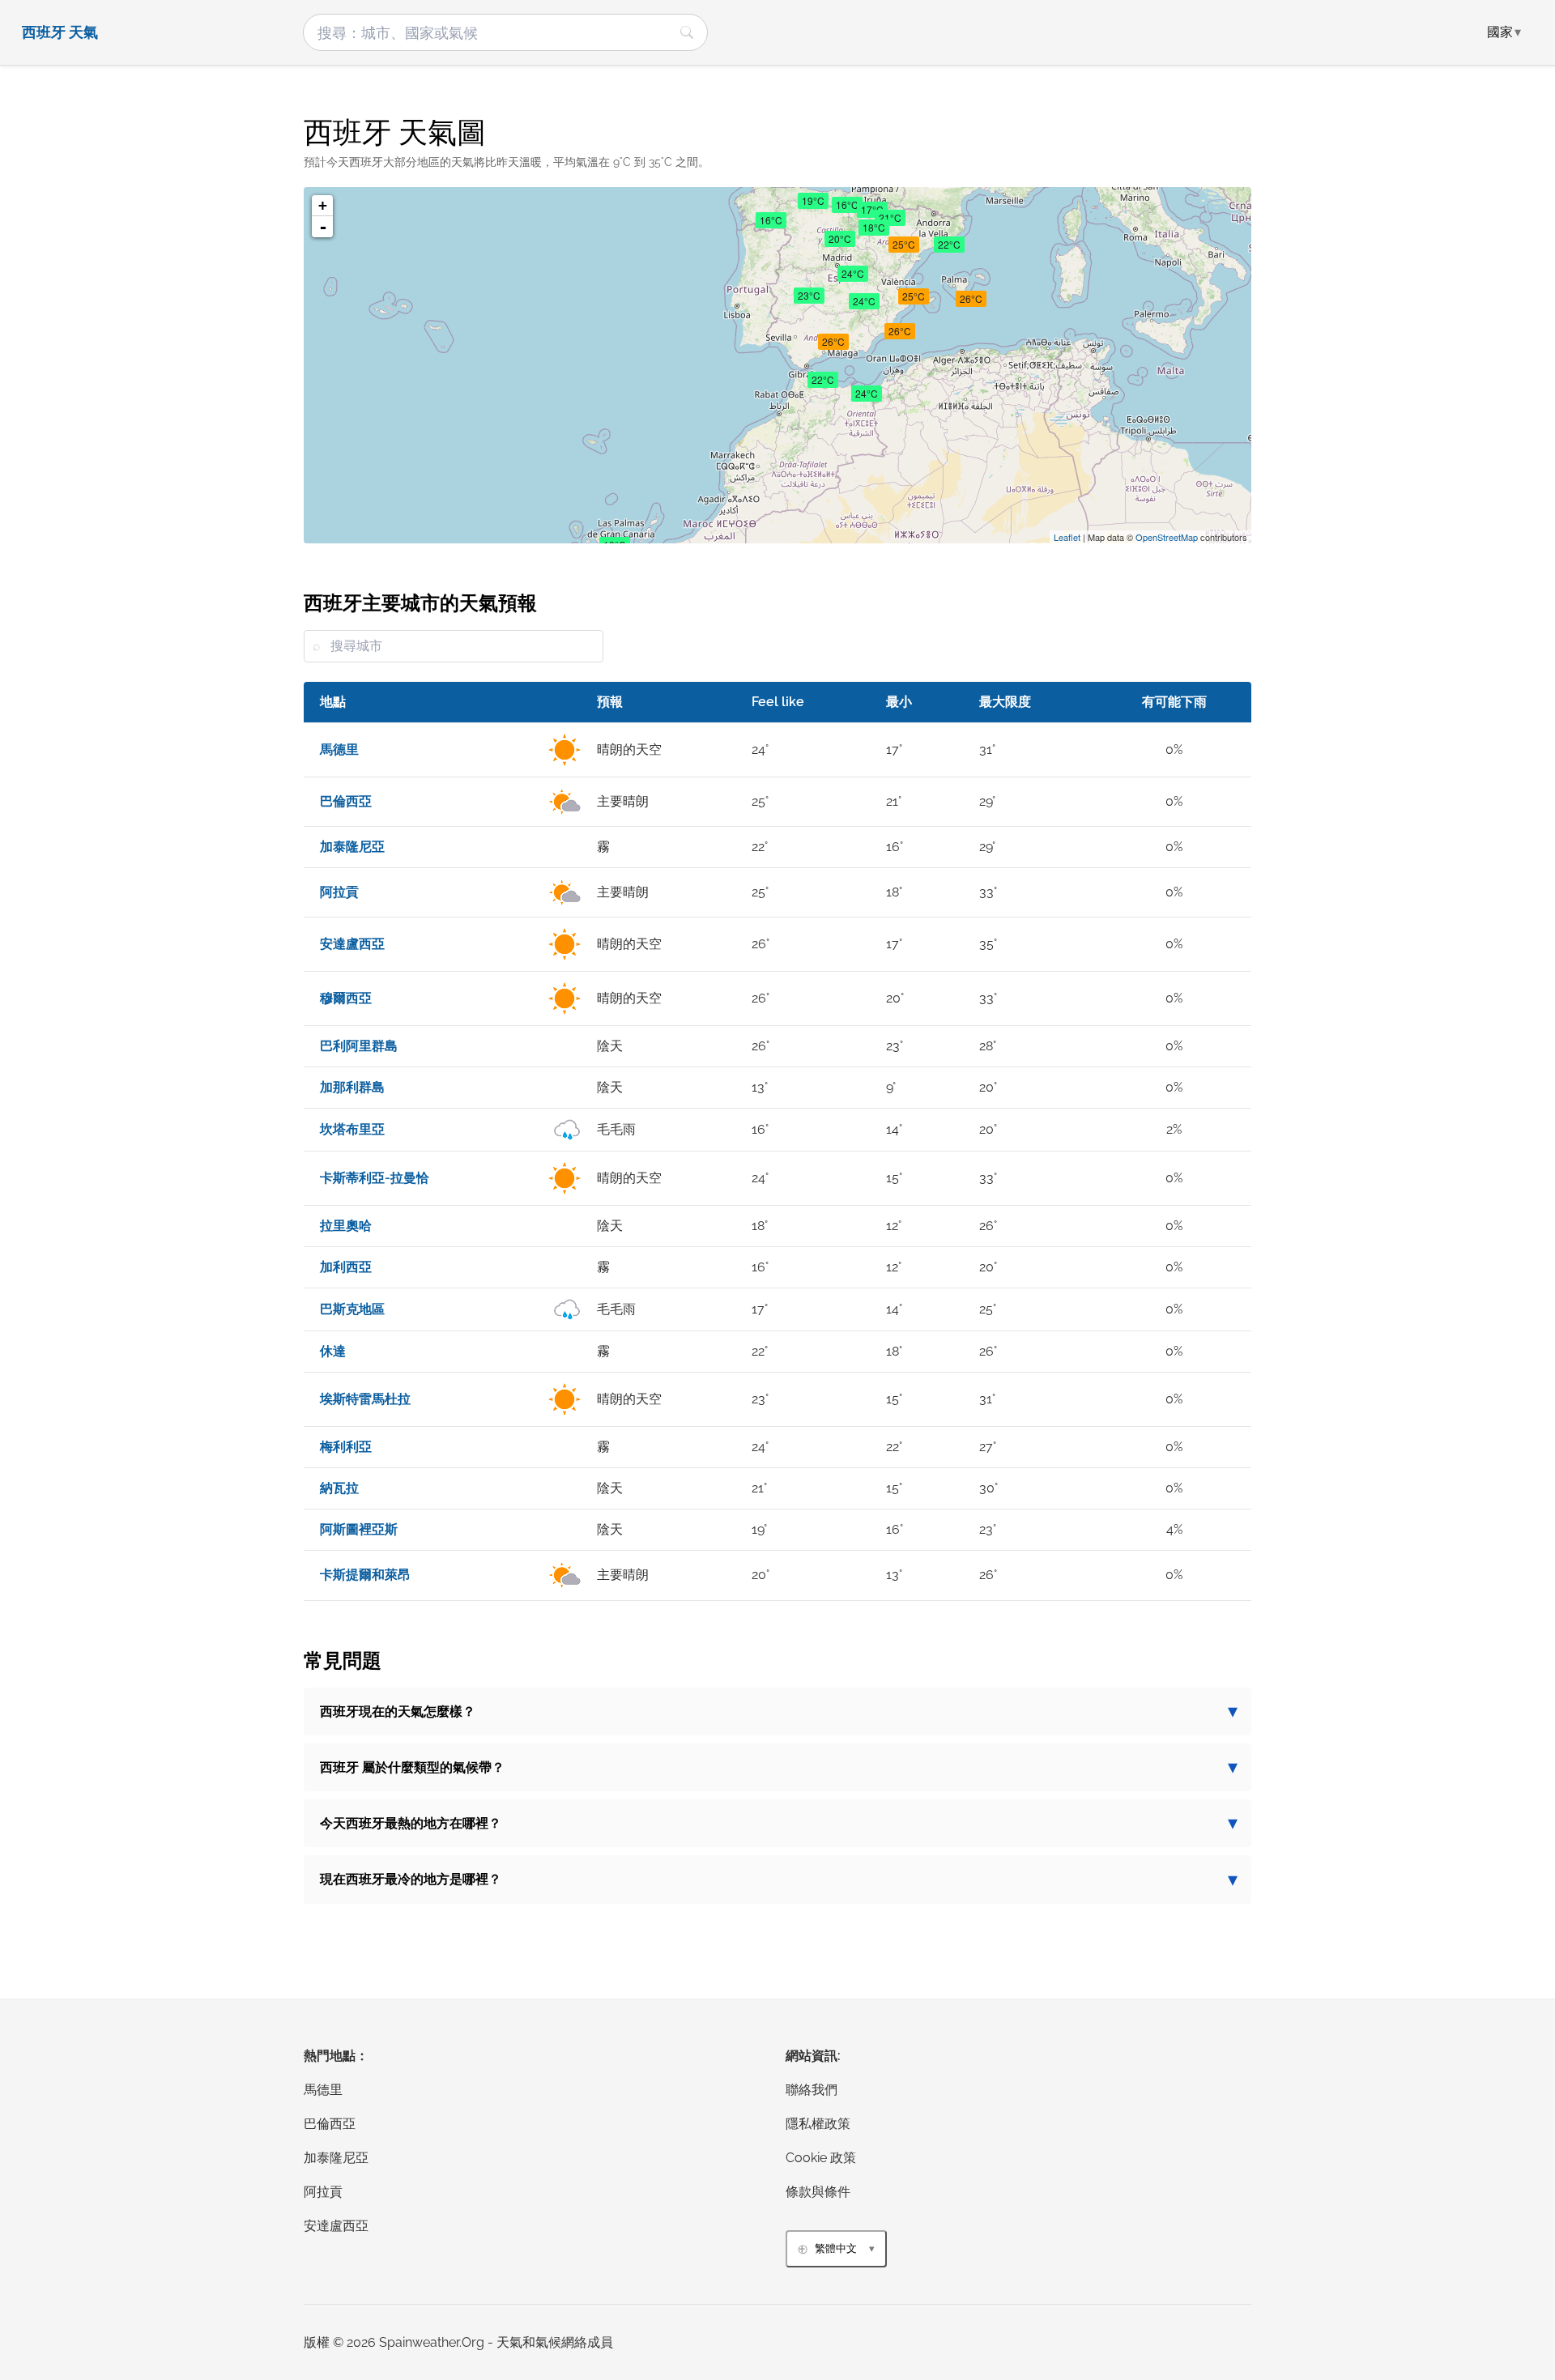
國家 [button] (1504, 32)
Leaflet (1067, 537)
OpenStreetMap (1167, 537)
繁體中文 (836, 2248)
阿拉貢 (323, 2192)
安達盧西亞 (336, 2226)
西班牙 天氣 (60, 32)
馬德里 (323, 2090)
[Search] (687, 32)
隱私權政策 (818, 2124)
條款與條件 (818, 2192)
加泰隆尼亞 (336, 2158)
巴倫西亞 (330, 2124)
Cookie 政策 (821, 2158)
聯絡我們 (812, 2090)
